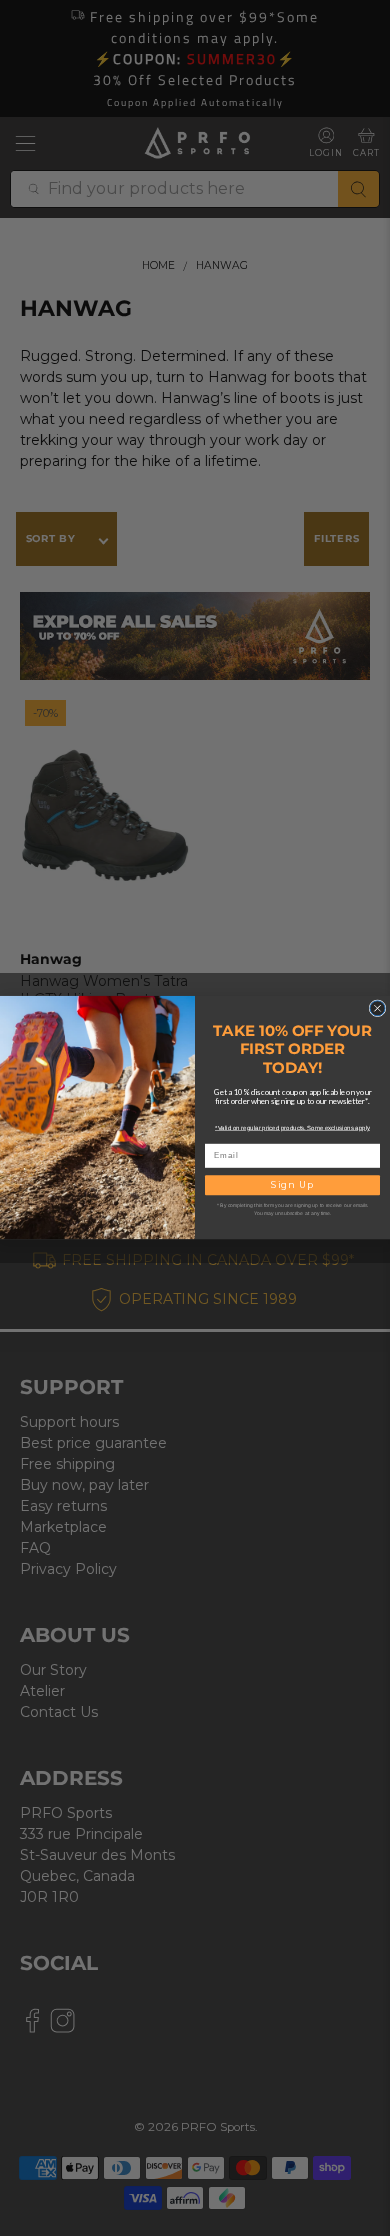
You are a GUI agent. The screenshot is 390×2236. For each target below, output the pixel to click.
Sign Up (292, 1185)
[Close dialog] (377, 1008)
